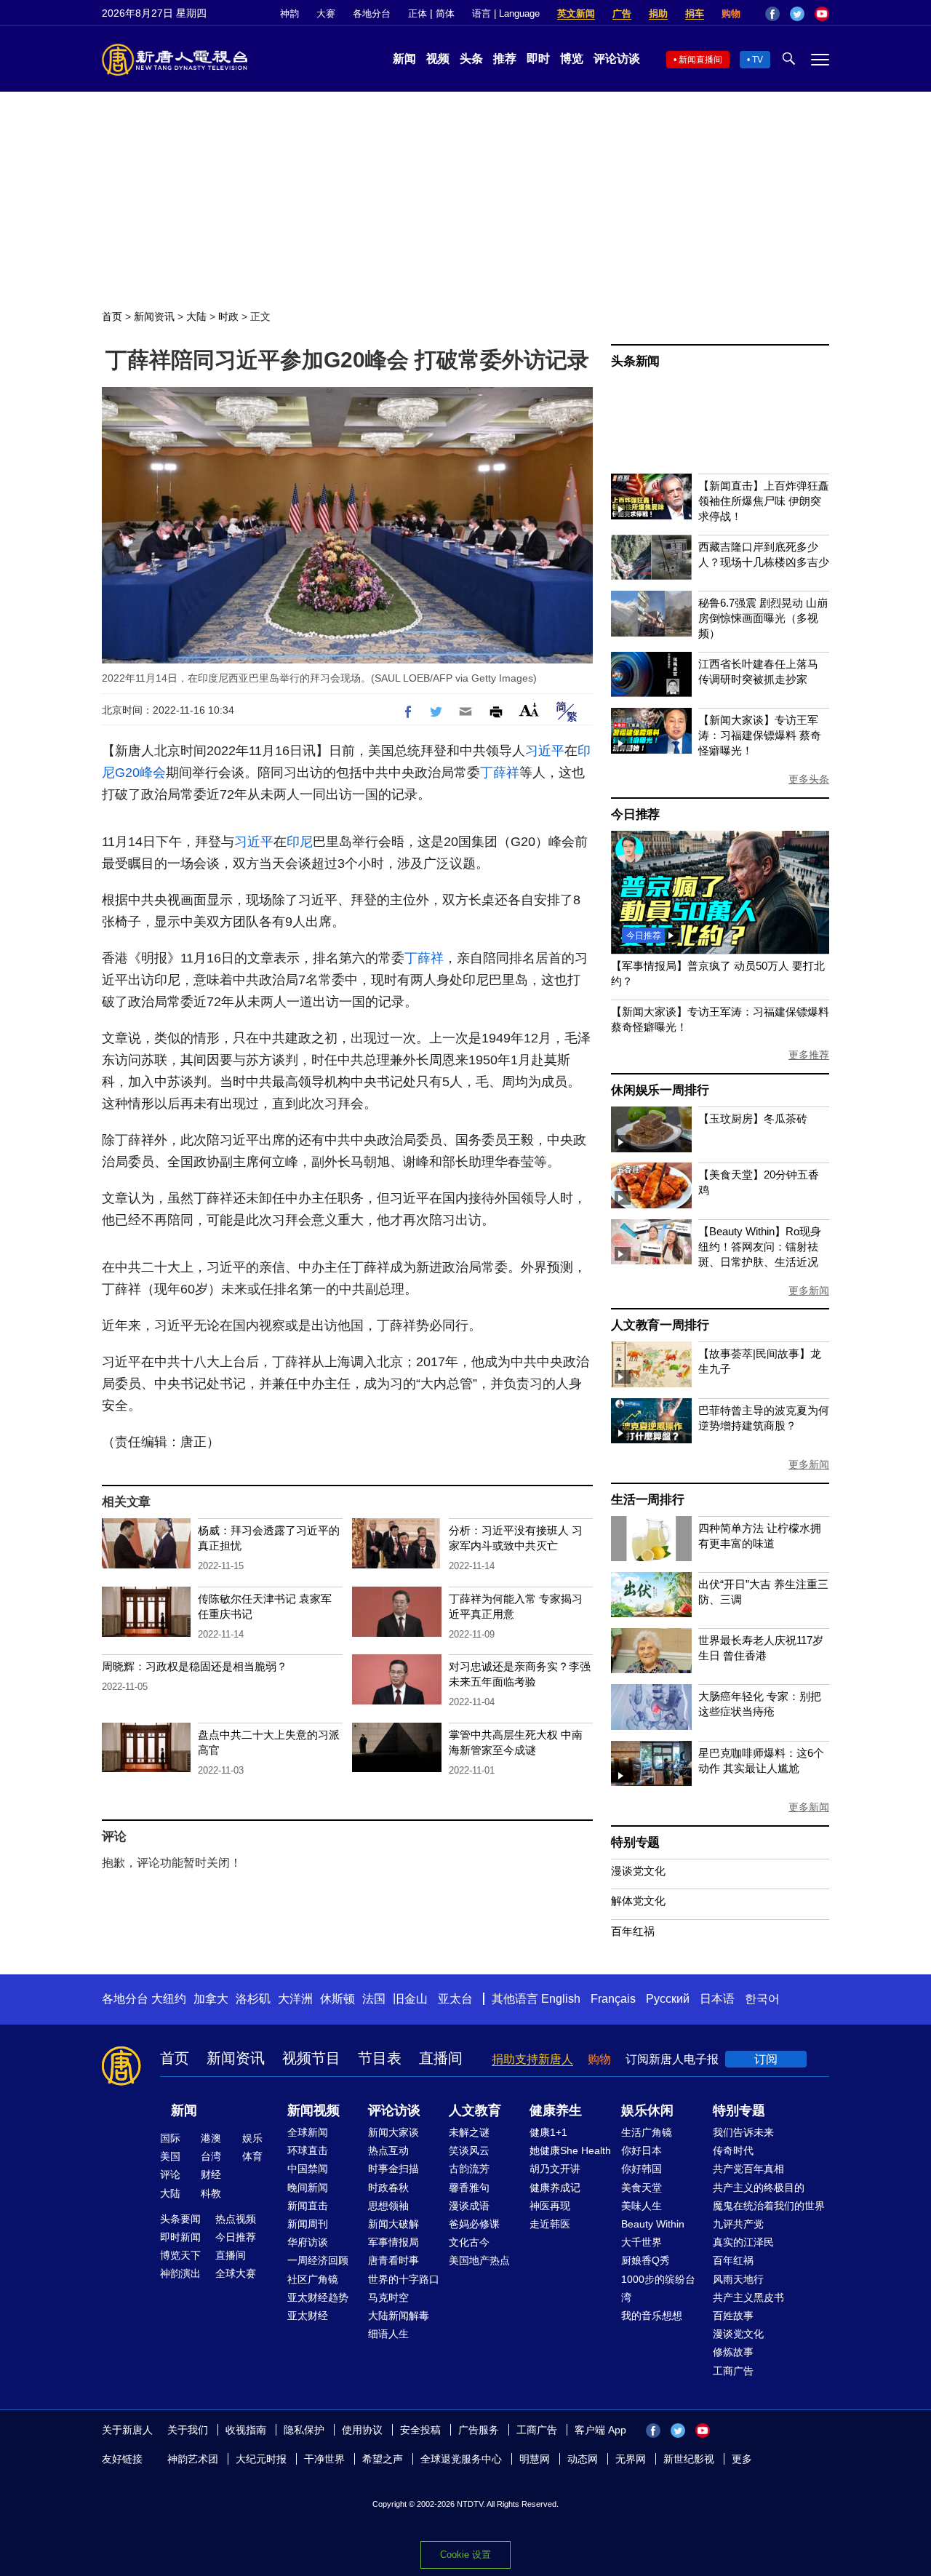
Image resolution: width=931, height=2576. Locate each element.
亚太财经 (308, 2316)
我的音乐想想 (652, 2316)
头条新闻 (635, 361)
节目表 (380, 2058)
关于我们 (188, 2430)
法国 (374, 1999)
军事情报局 (393, 2242)
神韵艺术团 (193, 2459)
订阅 (766, 2059)
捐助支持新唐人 (532, 2059)
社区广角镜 (313, 2279)
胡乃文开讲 (555, 2169)
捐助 (658, 13)
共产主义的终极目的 (759, 2188)
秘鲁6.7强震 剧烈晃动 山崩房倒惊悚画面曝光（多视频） (763, 618)
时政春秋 (388, 2188)
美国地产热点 (479, 2260)
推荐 (505, 59)
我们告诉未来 (743, 2132)
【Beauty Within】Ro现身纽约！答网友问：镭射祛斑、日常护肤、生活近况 (760, 1247)
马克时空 (388, 2297)
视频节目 (311, 2058)
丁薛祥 (500, 773)
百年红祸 (633, 1931)
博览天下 (180, 2255)
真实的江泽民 (743, 2242)
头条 (471, 59)
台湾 (211, 2156)
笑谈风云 (469, 2150)
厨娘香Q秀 (646, 2260)
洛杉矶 (253, 1999)
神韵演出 (180, 2273)
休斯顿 (337, 1999)
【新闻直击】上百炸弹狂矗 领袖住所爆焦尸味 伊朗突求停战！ (764, 501)
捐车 (695, 13)
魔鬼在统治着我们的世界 (769, 2206)
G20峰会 (140, 773)
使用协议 (362, 2430)
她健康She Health (570, 2150)
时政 (228, 316)
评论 (170, 2174)
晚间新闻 (308, 2188)
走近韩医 (550, 2224)
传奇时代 (733, 2150)
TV (758, 60)
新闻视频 (313, 2110)
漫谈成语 (469, 2206)
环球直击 (308, 2150)
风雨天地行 (738, 2279)
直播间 (441, 2058)
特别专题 (635, 1842)
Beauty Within (653, 2224)
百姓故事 (733, 2316)
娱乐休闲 (647, 2110)
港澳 (211, 2138)
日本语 (717, 1999)
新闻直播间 (700, 60)
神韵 (289, 13)
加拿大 (211, 1999)
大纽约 (169, 1999)
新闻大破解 (393, 2224)
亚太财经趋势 (318, 2297)
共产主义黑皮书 (748, 2297)
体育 (252, 2156)
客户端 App (600, 2430)
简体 (445, 13)
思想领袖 (388, 2206)
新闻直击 (308, 2206)
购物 (731, 13)
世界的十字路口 (404, 2279)
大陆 (196, 316)
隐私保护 (304, 2430)
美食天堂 (642, 2188)
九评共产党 (738, 2224)
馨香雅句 (469, 2188)
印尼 (300, 842)
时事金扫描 (393, 2169)
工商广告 (733, 2371)
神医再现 (550, 2206)
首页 (112, 316)
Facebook (772, 14)
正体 (417, 13)
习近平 (545, 751)
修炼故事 (733, 2352)
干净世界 (324, 2459)
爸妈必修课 (474, 2224)
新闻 (404, 59)
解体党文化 (638, 1901)
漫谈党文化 (638, 1871)
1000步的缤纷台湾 (658, 2288)
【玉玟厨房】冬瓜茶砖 (753, 1118)
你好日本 (642, 2150)
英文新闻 (576, 13)
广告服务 (479, 2430)
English (561, 1999)
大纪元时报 (261, 2459)
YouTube (822, 14)
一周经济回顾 (318, 2260)
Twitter (797, 14)
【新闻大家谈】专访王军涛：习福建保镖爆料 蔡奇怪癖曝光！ (760, 735)
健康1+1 (548, 2132)
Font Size (529, 710)
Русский (668, 1999)
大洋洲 (295, 1999)
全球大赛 (236, 2273)
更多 (742, 2459)
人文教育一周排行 (660, 1325)
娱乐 (252, 2138)
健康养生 (556, 2110)
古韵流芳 (469, 2169)
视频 (438, 59)
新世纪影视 (689, 2459)
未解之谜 (469, 2132)
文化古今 (469, 2242)
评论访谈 (617, 59)
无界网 (631, 2459)
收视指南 (246, 2430)
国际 (170, 2138)
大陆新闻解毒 (399, 2316)
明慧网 (535, 2459)
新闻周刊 (308, 2224)
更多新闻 (809, 1291)
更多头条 (809, 779)
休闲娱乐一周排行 (660, 1090)
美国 (170, 2156)
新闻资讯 (154, 316)
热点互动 (388, 2150)
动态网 (583, 2459)
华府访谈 (308, 2242)
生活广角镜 (647, 2132)
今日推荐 (635, 814)
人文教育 (475, 2110)
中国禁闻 (308, 2169)
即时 (538, 59)
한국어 (762, 1999)
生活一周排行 (648, 1500)
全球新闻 (308, 2132)
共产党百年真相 (748, 2169)
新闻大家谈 (393, 2132)
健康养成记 (555, 2188)
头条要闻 (180, 2219)
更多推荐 (809, 1055)
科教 (211, 2193)
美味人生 (642, 2206)
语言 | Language (506, 13)
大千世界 (642, 2242)
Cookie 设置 (465, 2555)
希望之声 (383, 2459)
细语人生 (388, 2334)
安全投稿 (420, 2430)
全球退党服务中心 (461, 2459)
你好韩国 (642, 2169)
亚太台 (455, 1999)
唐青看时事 (393, 2260)
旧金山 (410, 1999)
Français (613, 1999)
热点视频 (236, 2219)
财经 (211, 2174)
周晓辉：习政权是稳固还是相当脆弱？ (195, 1666)
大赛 (326, 13)
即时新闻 (180, 2237)
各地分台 (372, 13)
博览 (572, 59)
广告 (622, 13)
